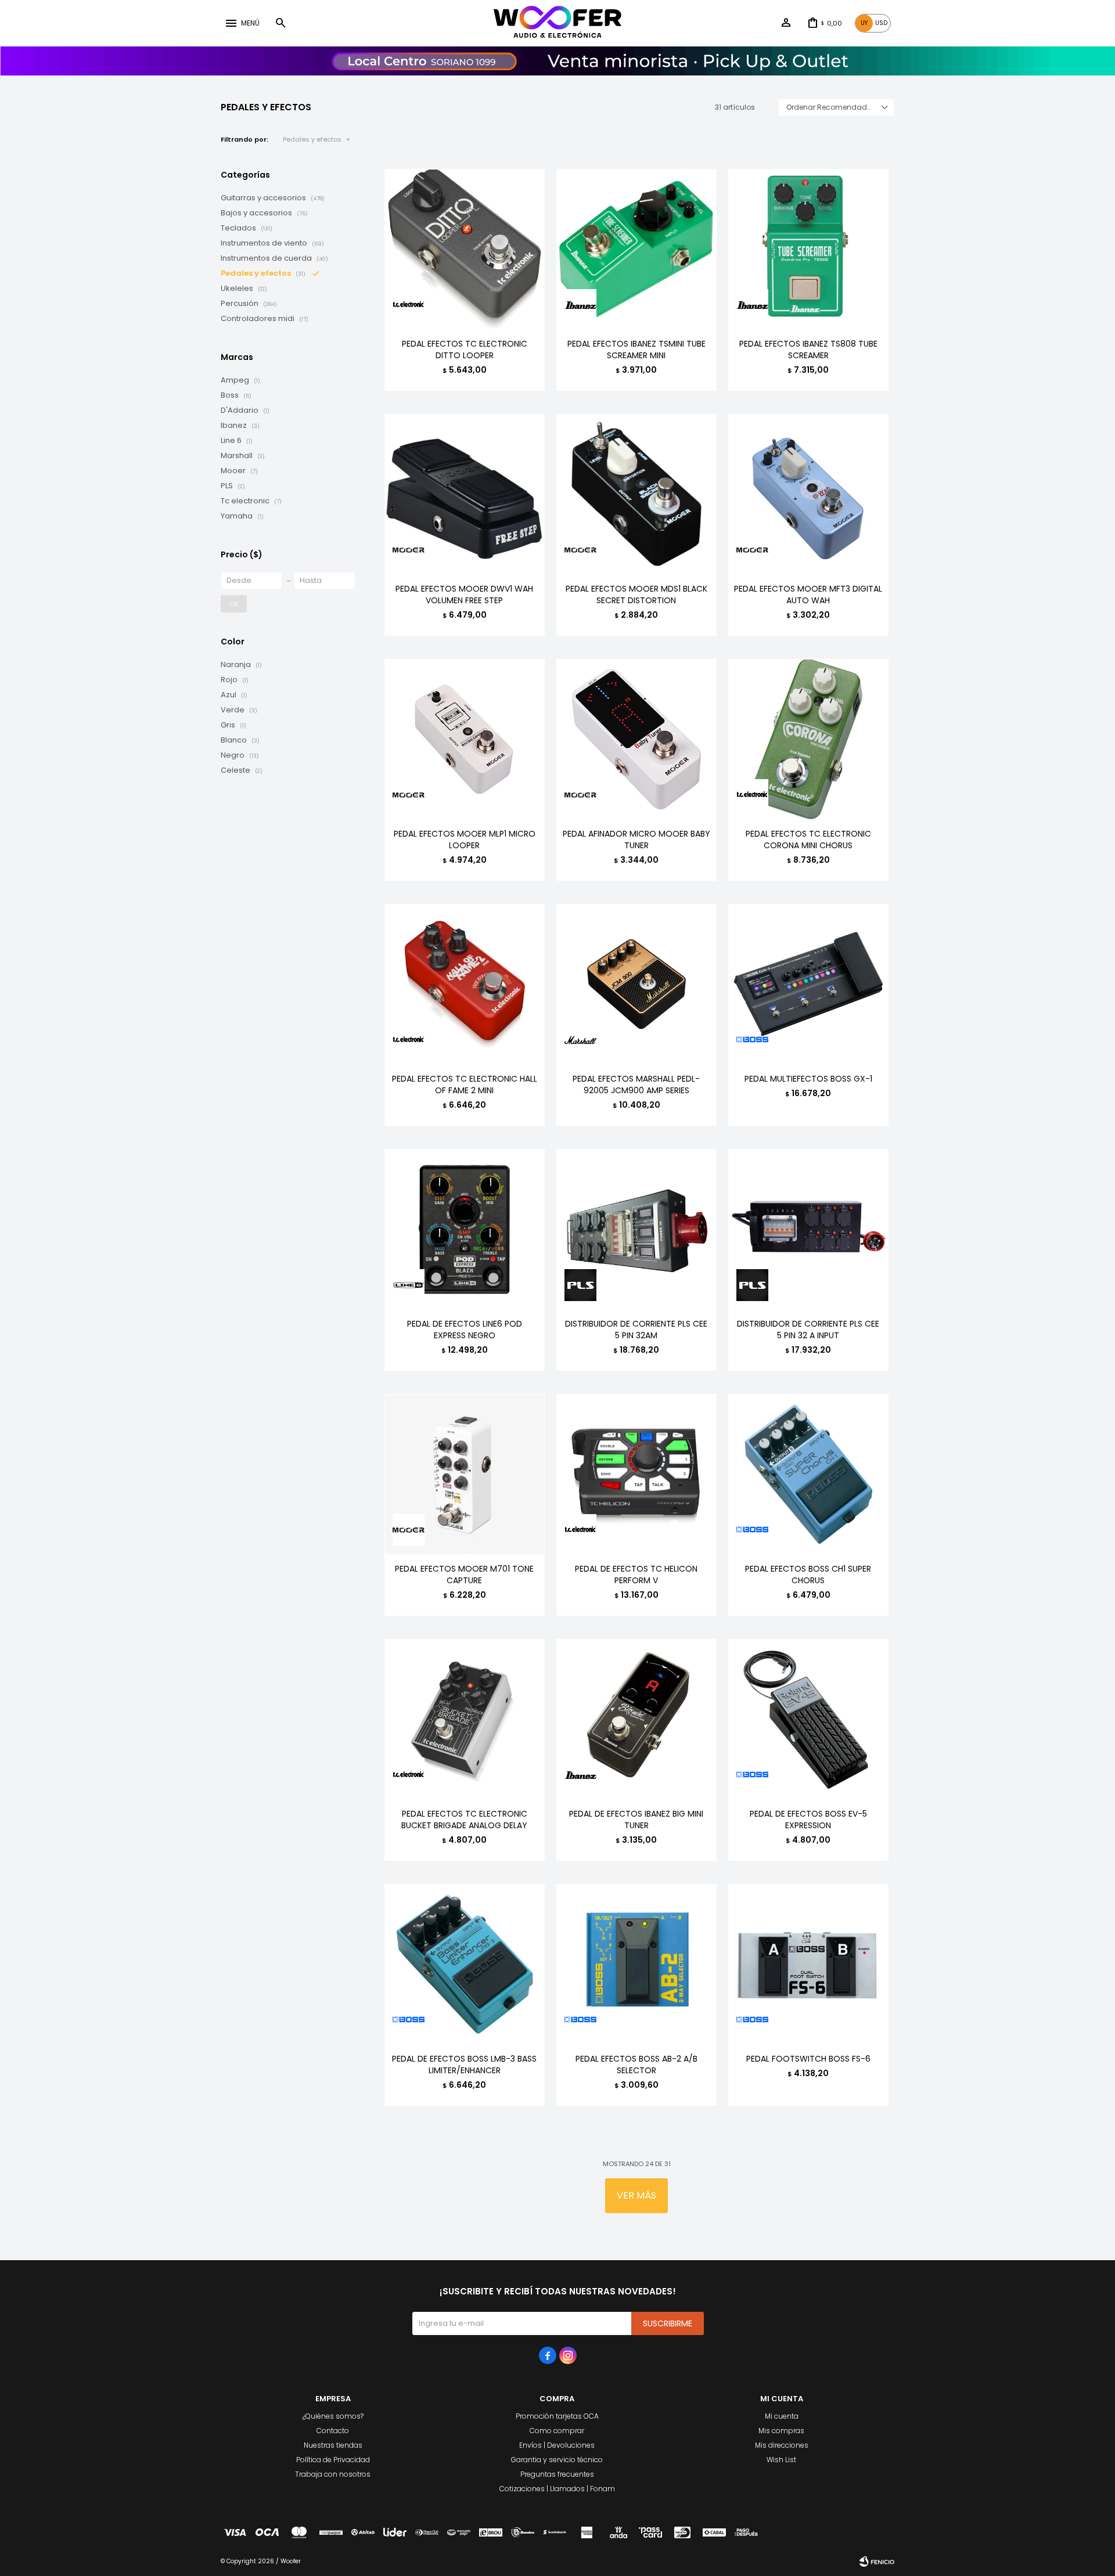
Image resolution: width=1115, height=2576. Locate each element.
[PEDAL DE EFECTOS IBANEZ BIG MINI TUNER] (636, 1719)
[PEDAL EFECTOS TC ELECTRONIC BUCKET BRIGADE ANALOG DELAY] (465, 1719)
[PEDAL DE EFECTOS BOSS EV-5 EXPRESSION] (808, 1719)
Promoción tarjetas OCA (557, 2416)
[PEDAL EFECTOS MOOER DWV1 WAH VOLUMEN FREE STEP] (465, 494)
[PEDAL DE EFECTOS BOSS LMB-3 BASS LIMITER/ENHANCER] (465, 1964)
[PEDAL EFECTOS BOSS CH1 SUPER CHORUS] (808, 1474)
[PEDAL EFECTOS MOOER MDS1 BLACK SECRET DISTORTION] (636, 494)
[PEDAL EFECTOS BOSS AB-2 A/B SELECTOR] (636, 1964)
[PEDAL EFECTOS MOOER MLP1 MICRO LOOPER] (465, 739)
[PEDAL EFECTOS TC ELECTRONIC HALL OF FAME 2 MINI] (465, 984)
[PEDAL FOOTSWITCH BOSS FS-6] (808, 1964)
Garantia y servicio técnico (557, 2460)
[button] (280, 23)
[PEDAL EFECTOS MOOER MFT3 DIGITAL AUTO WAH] (808, 494)
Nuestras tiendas (333, 2445)
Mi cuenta (782, 2416)
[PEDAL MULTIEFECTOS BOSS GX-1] (808, 984)
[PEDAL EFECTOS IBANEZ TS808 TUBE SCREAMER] (808, 249)
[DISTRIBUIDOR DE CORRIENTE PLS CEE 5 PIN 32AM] (636, 1229)
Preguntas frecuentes (557, 2474)
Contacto (333, 2431)
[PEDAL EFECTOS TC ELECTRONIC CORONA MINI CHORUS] (808, 739)
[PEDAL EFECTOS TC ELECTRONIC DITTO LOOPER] (465, 249)
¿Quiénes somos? (333, 2416)
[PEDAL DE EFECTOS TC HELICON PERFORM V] (636, 1474)
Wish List (781, 2460)
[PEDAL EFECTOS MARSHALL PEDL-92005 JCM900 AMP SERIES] (636, 984)
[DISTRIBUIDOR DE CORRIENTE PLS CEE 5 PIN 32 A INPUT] (808, 1229)
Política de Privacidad (333, 2460)
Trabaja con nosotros (333, 2474)
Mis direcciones (782, 2445)
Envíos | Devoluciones (557, 2445)
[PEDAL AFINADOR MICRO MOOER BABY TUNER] (636, 739)
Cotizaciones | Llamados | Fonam (557, 2489)
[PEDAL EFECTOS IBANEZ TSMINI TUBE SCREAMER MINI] (636, 249)
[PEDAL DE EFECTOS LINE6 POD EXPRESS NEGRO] (465, 1229)
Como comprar (557, 2431)
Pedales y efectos (312, 139)
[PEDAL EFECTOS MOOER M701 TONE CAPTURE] (465, 1474)
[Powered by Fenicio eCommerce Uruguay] (877, 2561)
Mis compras (781, 2431)
